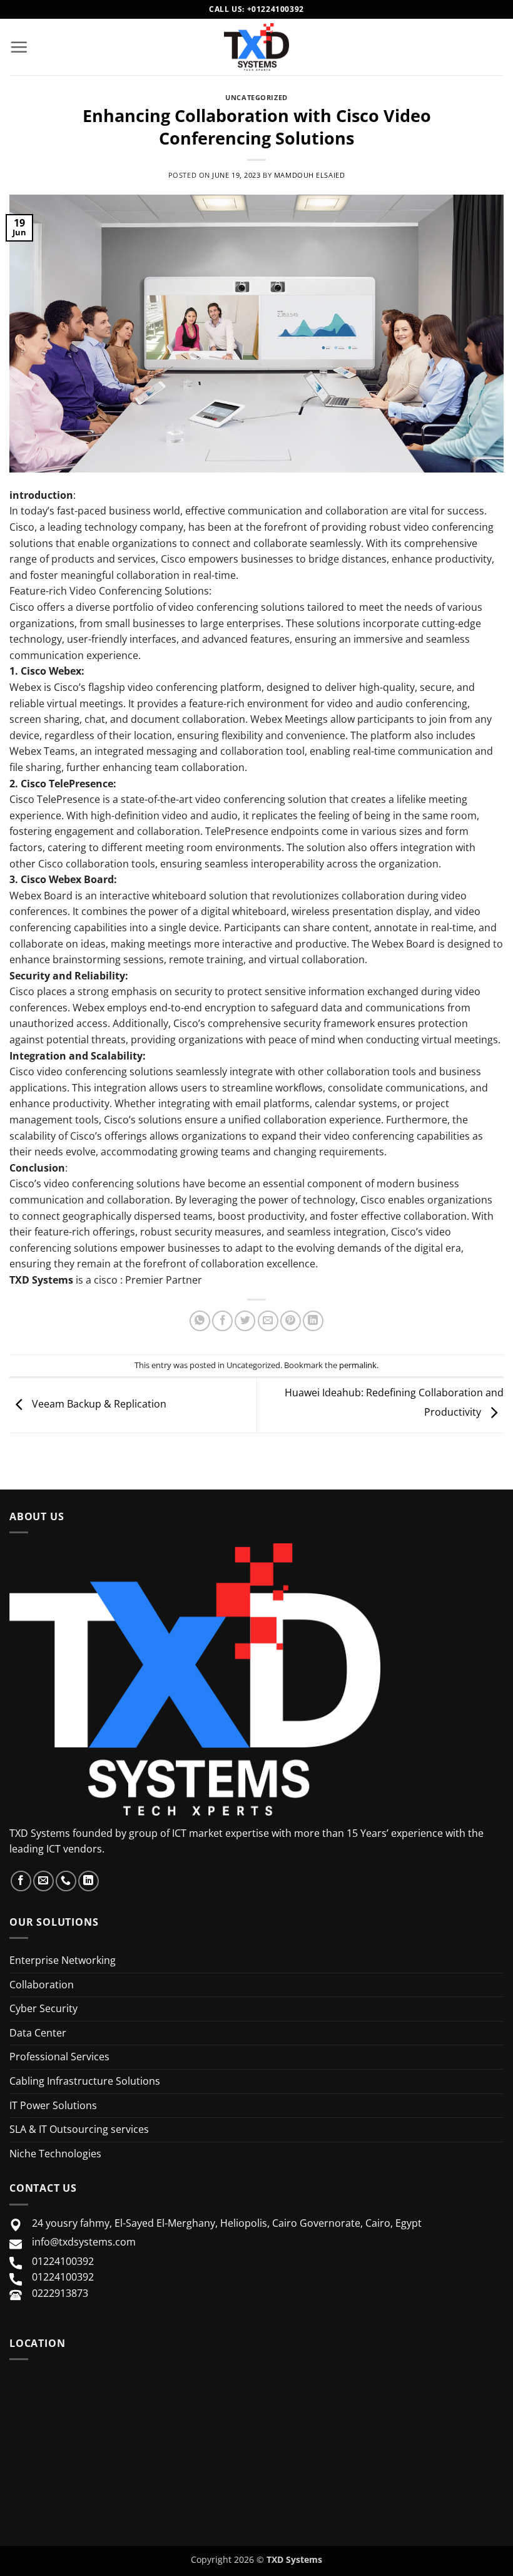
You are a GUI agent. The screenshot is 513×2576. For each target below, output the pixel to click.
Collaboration (42, 1985)
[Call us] (66, 1881)
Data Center (38, 2033)
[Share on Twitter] (245, 1321)
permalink (358, 1365)
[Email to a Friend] (268, 1321)
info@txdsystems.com (84, 2242)
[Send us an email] (43, 1881)
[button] (19, 47)
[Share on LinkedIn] (313, 1321)
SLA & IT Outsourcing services (79, 2129)
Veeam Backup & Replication (98, 1404)
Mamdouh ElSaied (309, 175)
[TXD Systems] (256, 47)
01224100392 (63, 2261)
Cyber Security (43, 2008)
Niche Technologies (55, 2154)
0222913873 (60, 2293)
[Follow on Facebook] (21, 1881)
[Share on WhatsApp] (200, 1321)
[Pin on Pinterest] (291, 1321)
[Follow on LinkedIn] (89, 1881)
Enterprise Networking (63, 1960)
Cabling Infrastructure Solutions (85, 2081)
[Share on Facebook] (222, 1321)
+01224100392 (276, 9)
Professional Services (59, 2057)
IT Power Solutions (53, 2105)
